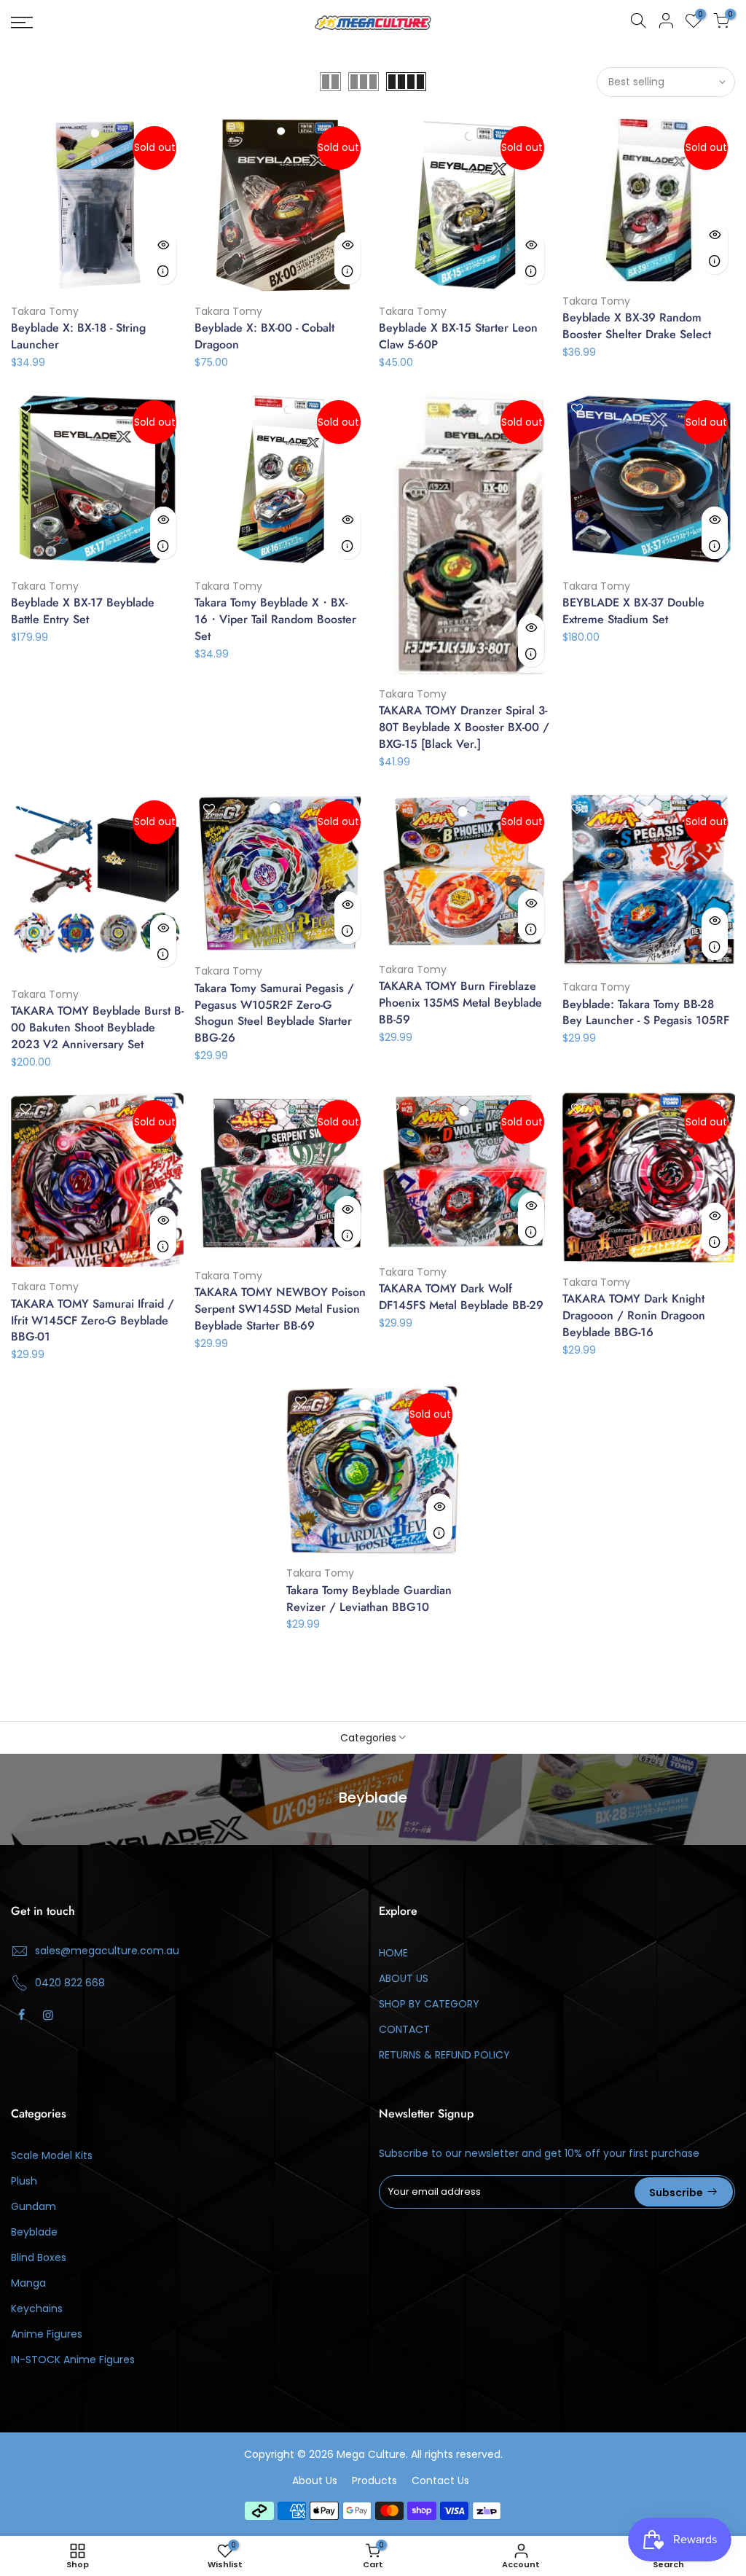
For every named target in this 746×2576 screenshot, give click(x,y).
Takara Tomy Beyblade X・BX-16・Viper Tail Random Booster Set (275, 619)
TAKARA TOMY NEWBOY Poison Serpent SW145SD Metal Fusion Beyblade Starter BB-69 (280, 1309)
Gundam (34, 2206)
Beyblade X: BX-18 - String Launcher (78, 336)
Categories (368, 1738)
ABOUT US (404, 1978)
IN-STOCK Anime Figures (73, 2360)
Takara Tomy (45, 311)
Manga (28, 2283)
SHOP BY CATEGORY (429, 2004)
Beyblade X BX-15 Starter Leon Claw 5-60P (458, 336)
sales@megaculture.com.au (107, 1951)
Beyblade (34, 2232)
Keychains (37, 2308)
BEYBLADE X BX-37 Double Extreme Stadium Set (633, 611)
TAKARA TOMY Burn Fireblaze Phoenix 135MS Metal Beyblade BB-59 (460, 1003)
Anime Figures (47, 2334)
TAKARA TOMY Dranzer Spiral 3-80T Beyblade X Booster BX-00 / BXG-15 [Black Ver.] (464, 727)
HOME (393, 1953)
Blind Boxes (39, 2257)
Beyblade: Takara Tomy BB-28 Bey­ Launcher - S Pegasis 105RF (646, 1012)
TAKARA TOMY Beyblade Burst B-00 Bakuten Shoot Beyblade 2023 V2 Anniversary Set (97, 1027)
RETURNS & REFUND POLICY (444, 2055)
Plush (24, 2181)
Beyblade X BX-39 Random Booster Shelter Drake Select (637, 326)
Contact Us (440, 2481)
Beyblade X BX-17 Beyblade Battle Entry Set (83, 611)
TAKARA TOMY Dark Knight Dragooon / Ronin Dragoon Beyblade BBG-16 (634, 1315)
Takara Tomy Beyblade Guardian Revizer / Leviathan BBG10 (369, 1599)
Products (374, 2481)
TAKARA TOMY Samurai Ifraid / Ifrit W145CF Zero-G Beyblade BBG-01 (93, 1320)
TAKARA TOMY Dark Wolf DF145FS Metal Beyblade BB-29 (461, 1297)
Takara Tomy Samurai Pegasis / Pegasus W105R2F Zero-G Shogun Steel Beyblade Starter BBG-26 (274, 1013)
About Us (315, 2481)
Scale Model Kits (52, 2155)
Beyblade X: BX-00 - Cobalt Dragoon (264, 336)
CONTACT (404, 2029)
